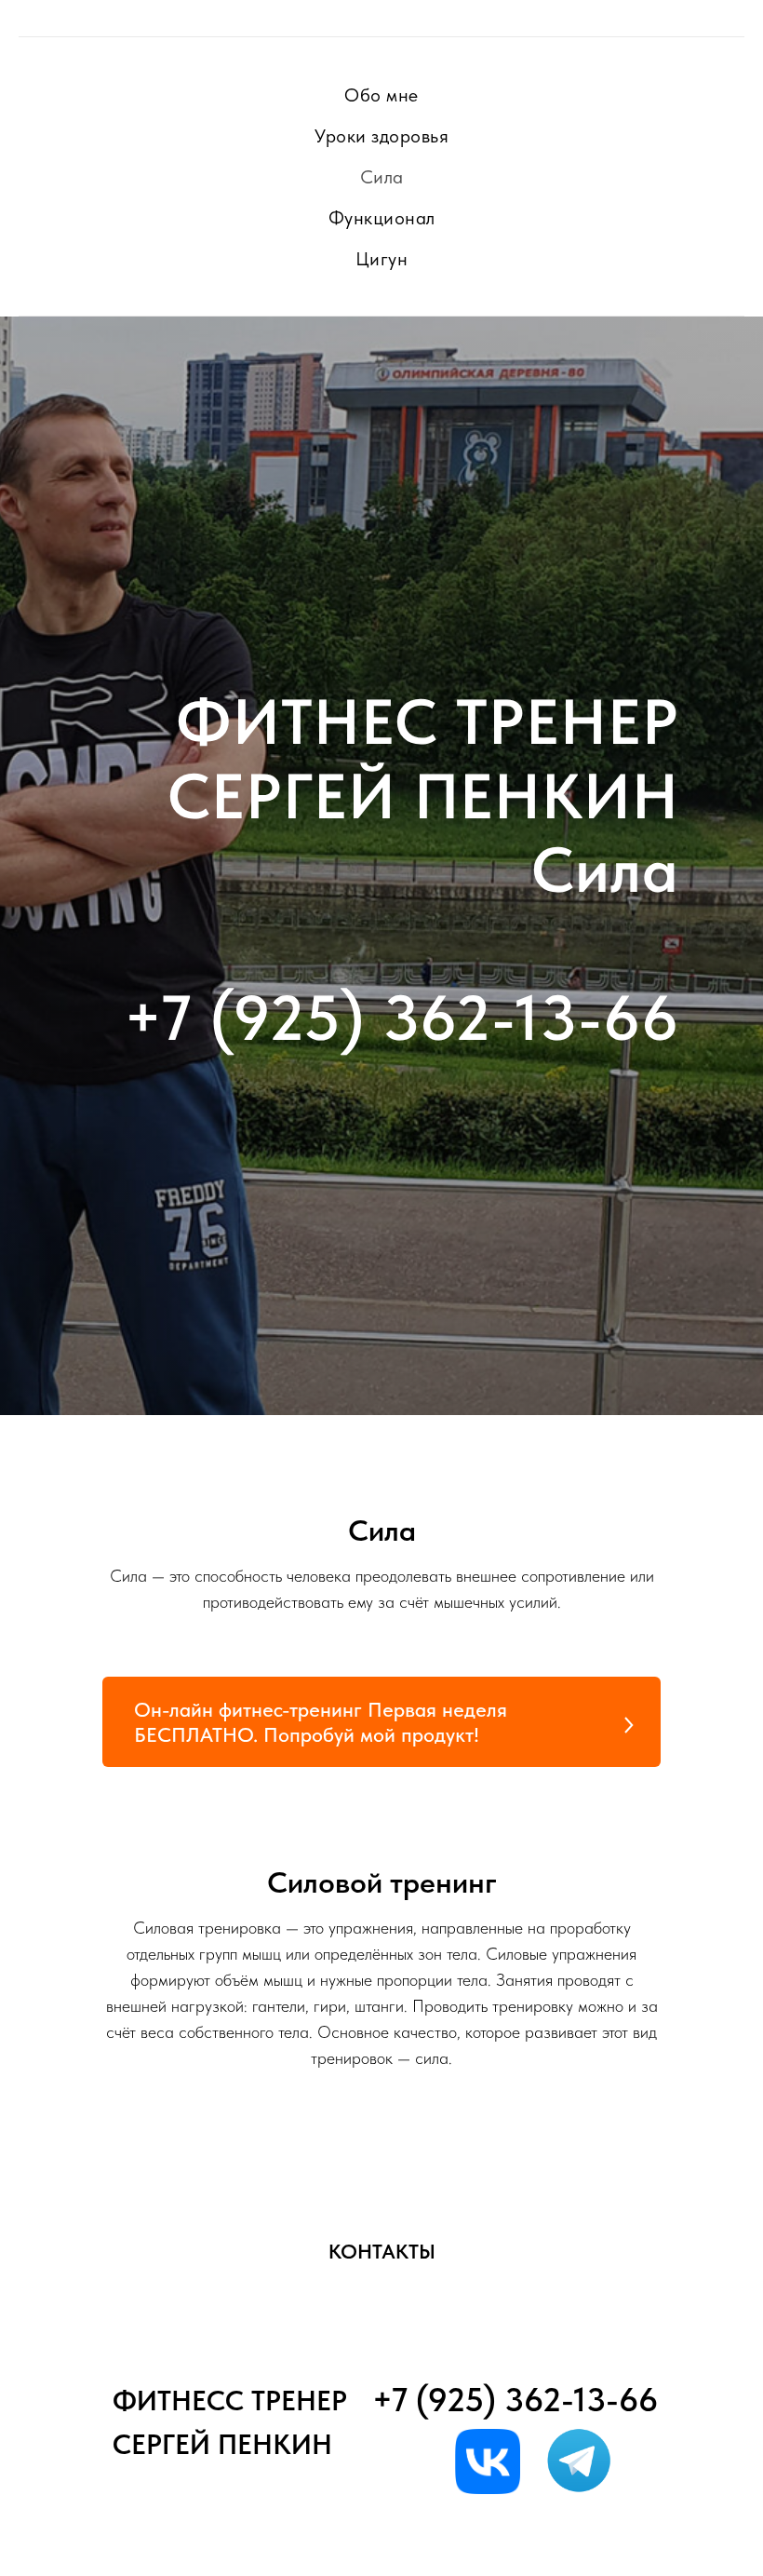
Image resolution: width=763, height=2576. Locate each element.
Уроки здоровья (381, 136)
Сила (382, 177)
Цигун (382, 259)
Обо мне (381, 95)
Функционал (382, 218)
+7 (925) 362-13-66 (402, 1757)
